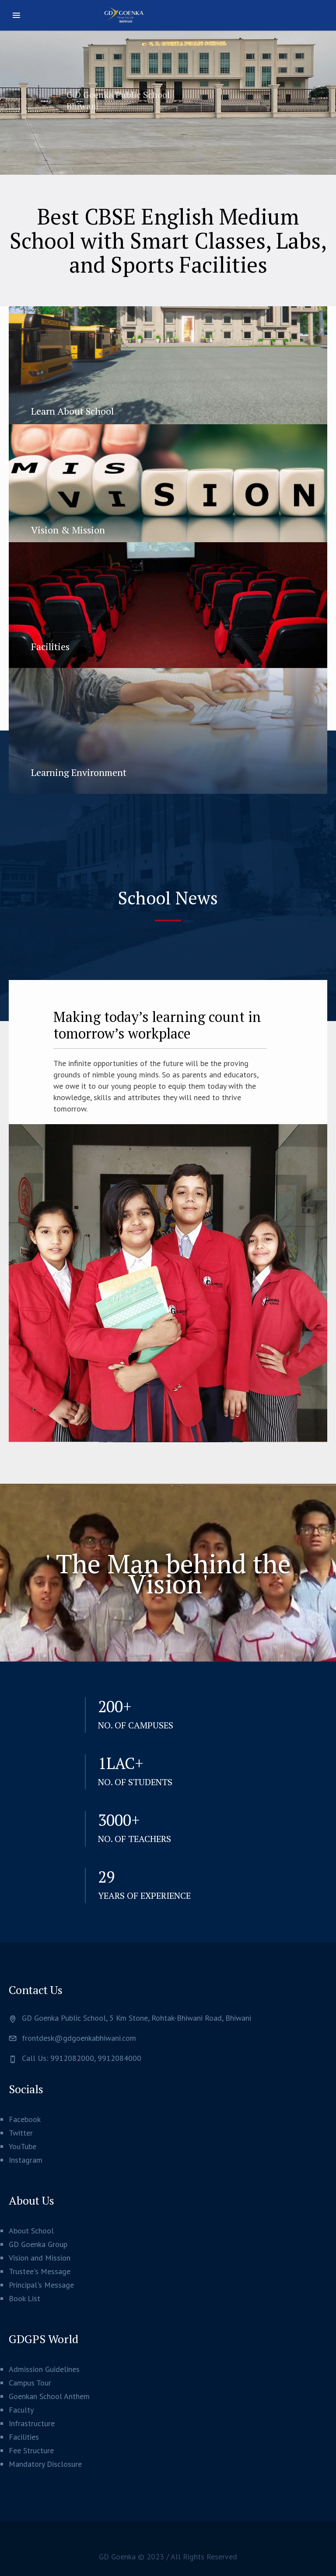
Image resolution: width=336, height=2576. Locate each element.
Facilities (50, 646)
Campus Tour (30, 2383)
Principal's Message (41, 2285)
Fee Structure (31, 2450)
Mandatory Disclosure (45, 2464)
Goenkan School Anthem (49, 2396)
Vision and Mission (40, 2258)
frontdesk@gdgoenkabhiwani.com (79, 2038)
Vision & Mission (68, 530)
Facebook (25, 2119)
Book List (24, 2298)
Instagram (26, 2160)
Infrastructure (32, 2423)
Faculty (21, 2410)
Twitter (21, 2133)
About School (31, 2231)
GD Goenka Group (38, 2244)
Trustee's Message (40, 2271)
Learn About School (72, 411)
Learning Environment (79, 772)
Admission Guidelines (44, 2369)
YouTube (23, 2146)
